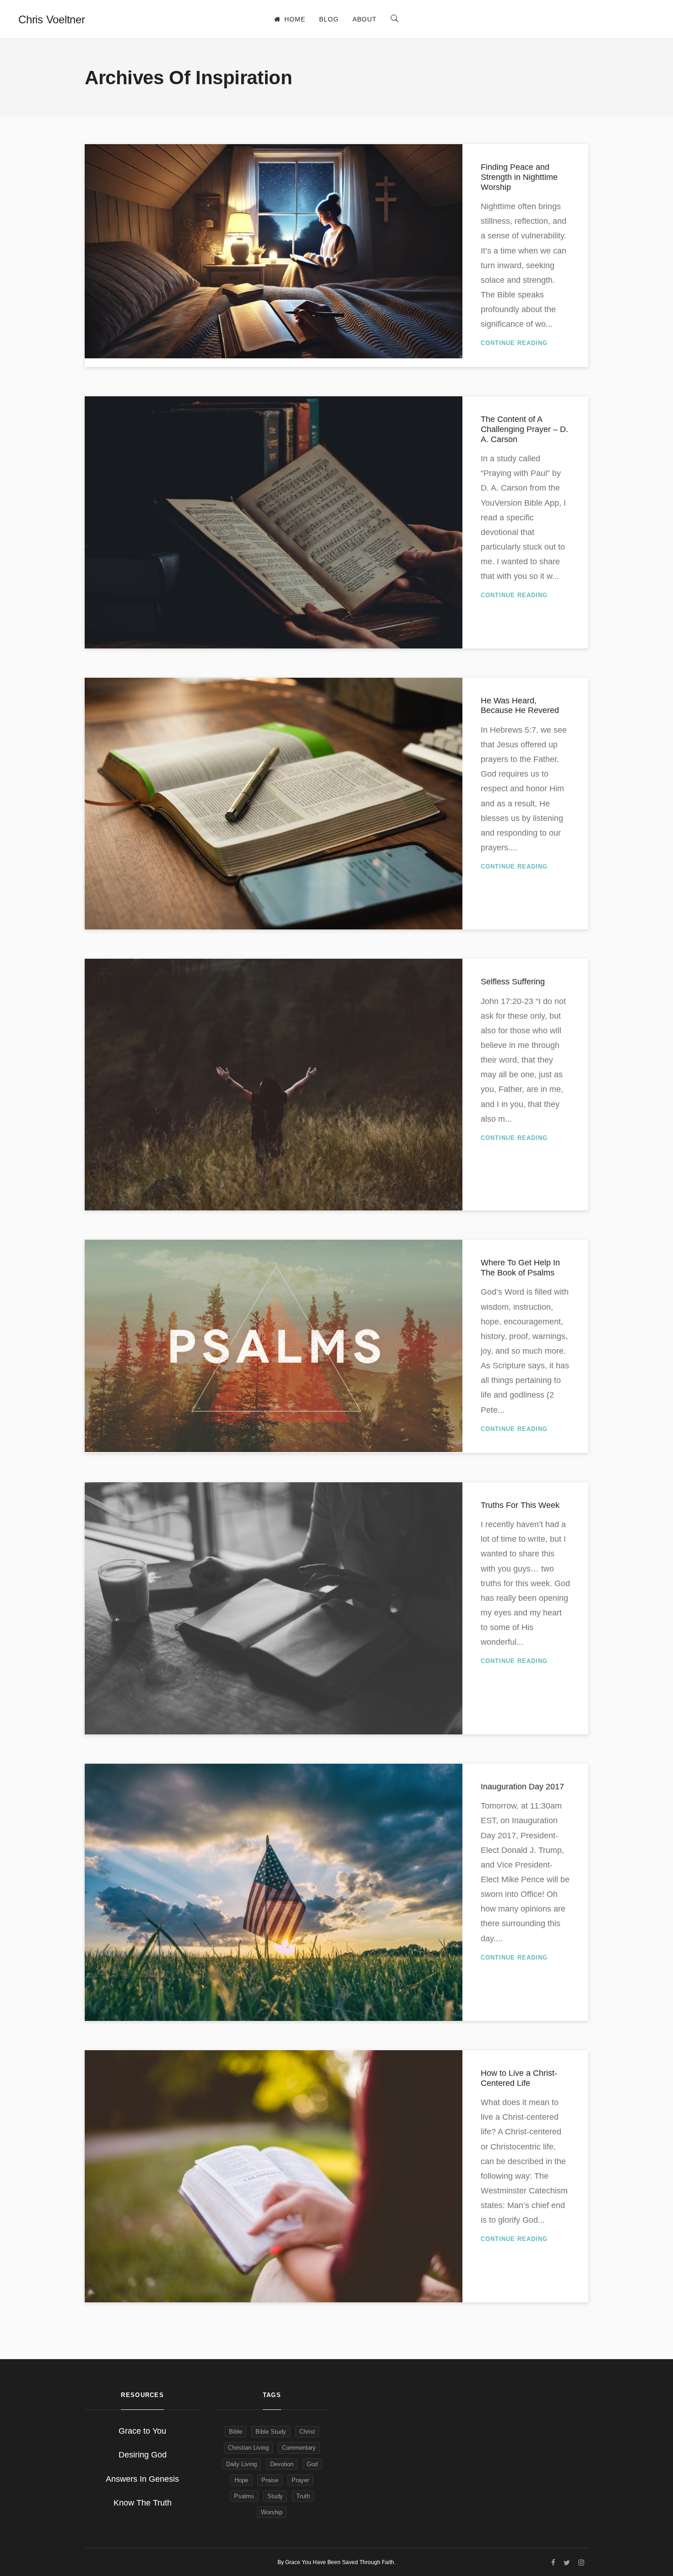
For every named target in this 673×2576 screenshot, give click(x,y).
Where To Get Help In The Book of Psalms (520, 1268)
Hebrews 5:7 (513, 730)
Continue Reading (514, 343)
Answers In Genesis (142, 2479)
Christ (307, 2432)
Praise (270, 2480)
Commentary (299, 2448)
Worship (272, 2512)
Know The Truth (143, 2503)
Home (295, 19)
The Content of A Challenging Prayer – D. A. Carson (524, 429)
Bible (236, 2432)
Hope (241, 2480)
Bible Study (271, 2432)
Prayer (300, 2480)
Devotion (282, 2464)
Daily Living (242, 2464)
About (365, 19)
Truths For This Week (520, 1505)
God (312, 2464)
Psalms (244, 2496)
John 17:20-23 (507, 1001)
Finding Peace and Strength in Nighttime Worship (519, 177)
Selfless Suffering (513, 982)
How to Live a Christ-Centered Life (519, 2078)
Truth (303, 2496)
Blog (329, 19)
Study (275, 2496)
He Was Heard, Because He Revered (520, 706)
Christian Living (248, 2448)
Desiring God (143, 2455)
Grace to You (142, 2431)
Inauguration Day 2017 (522, 1787)
